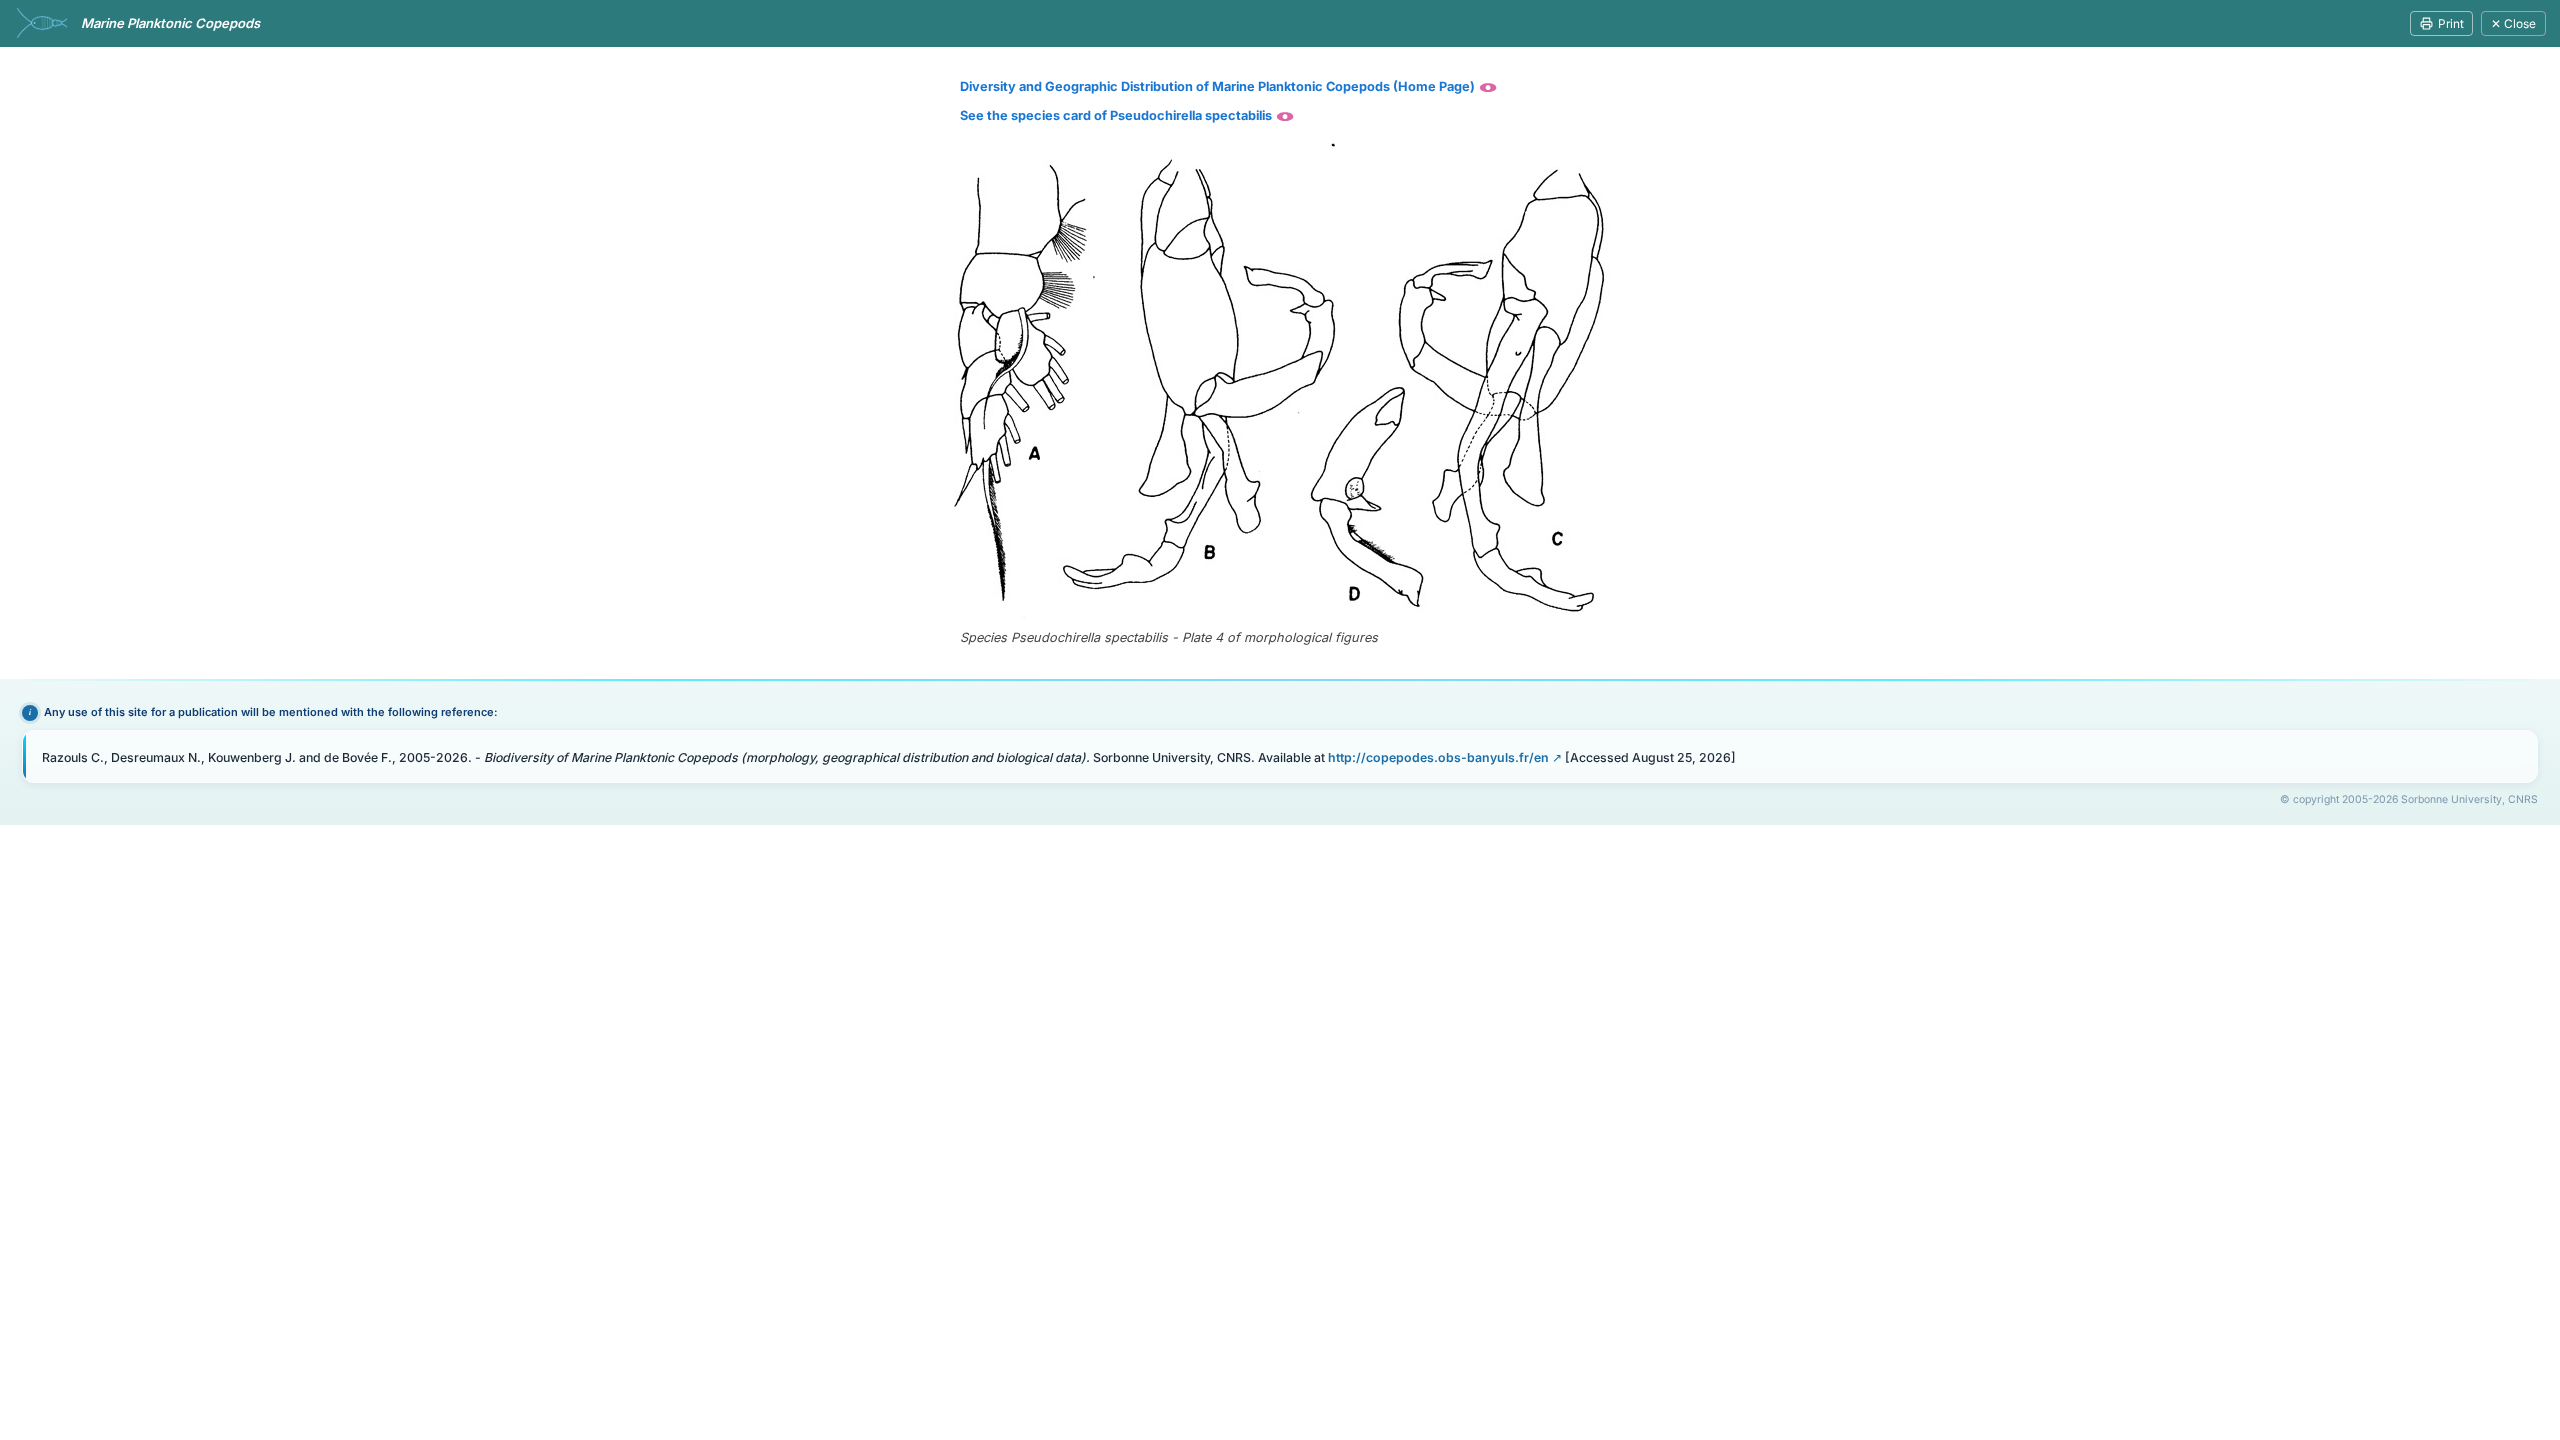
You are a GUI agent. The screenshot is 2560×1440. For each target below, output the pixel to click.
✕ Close (2513, 23)
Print (2451, 23)
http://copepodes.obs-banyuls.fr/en (1438, 757)
